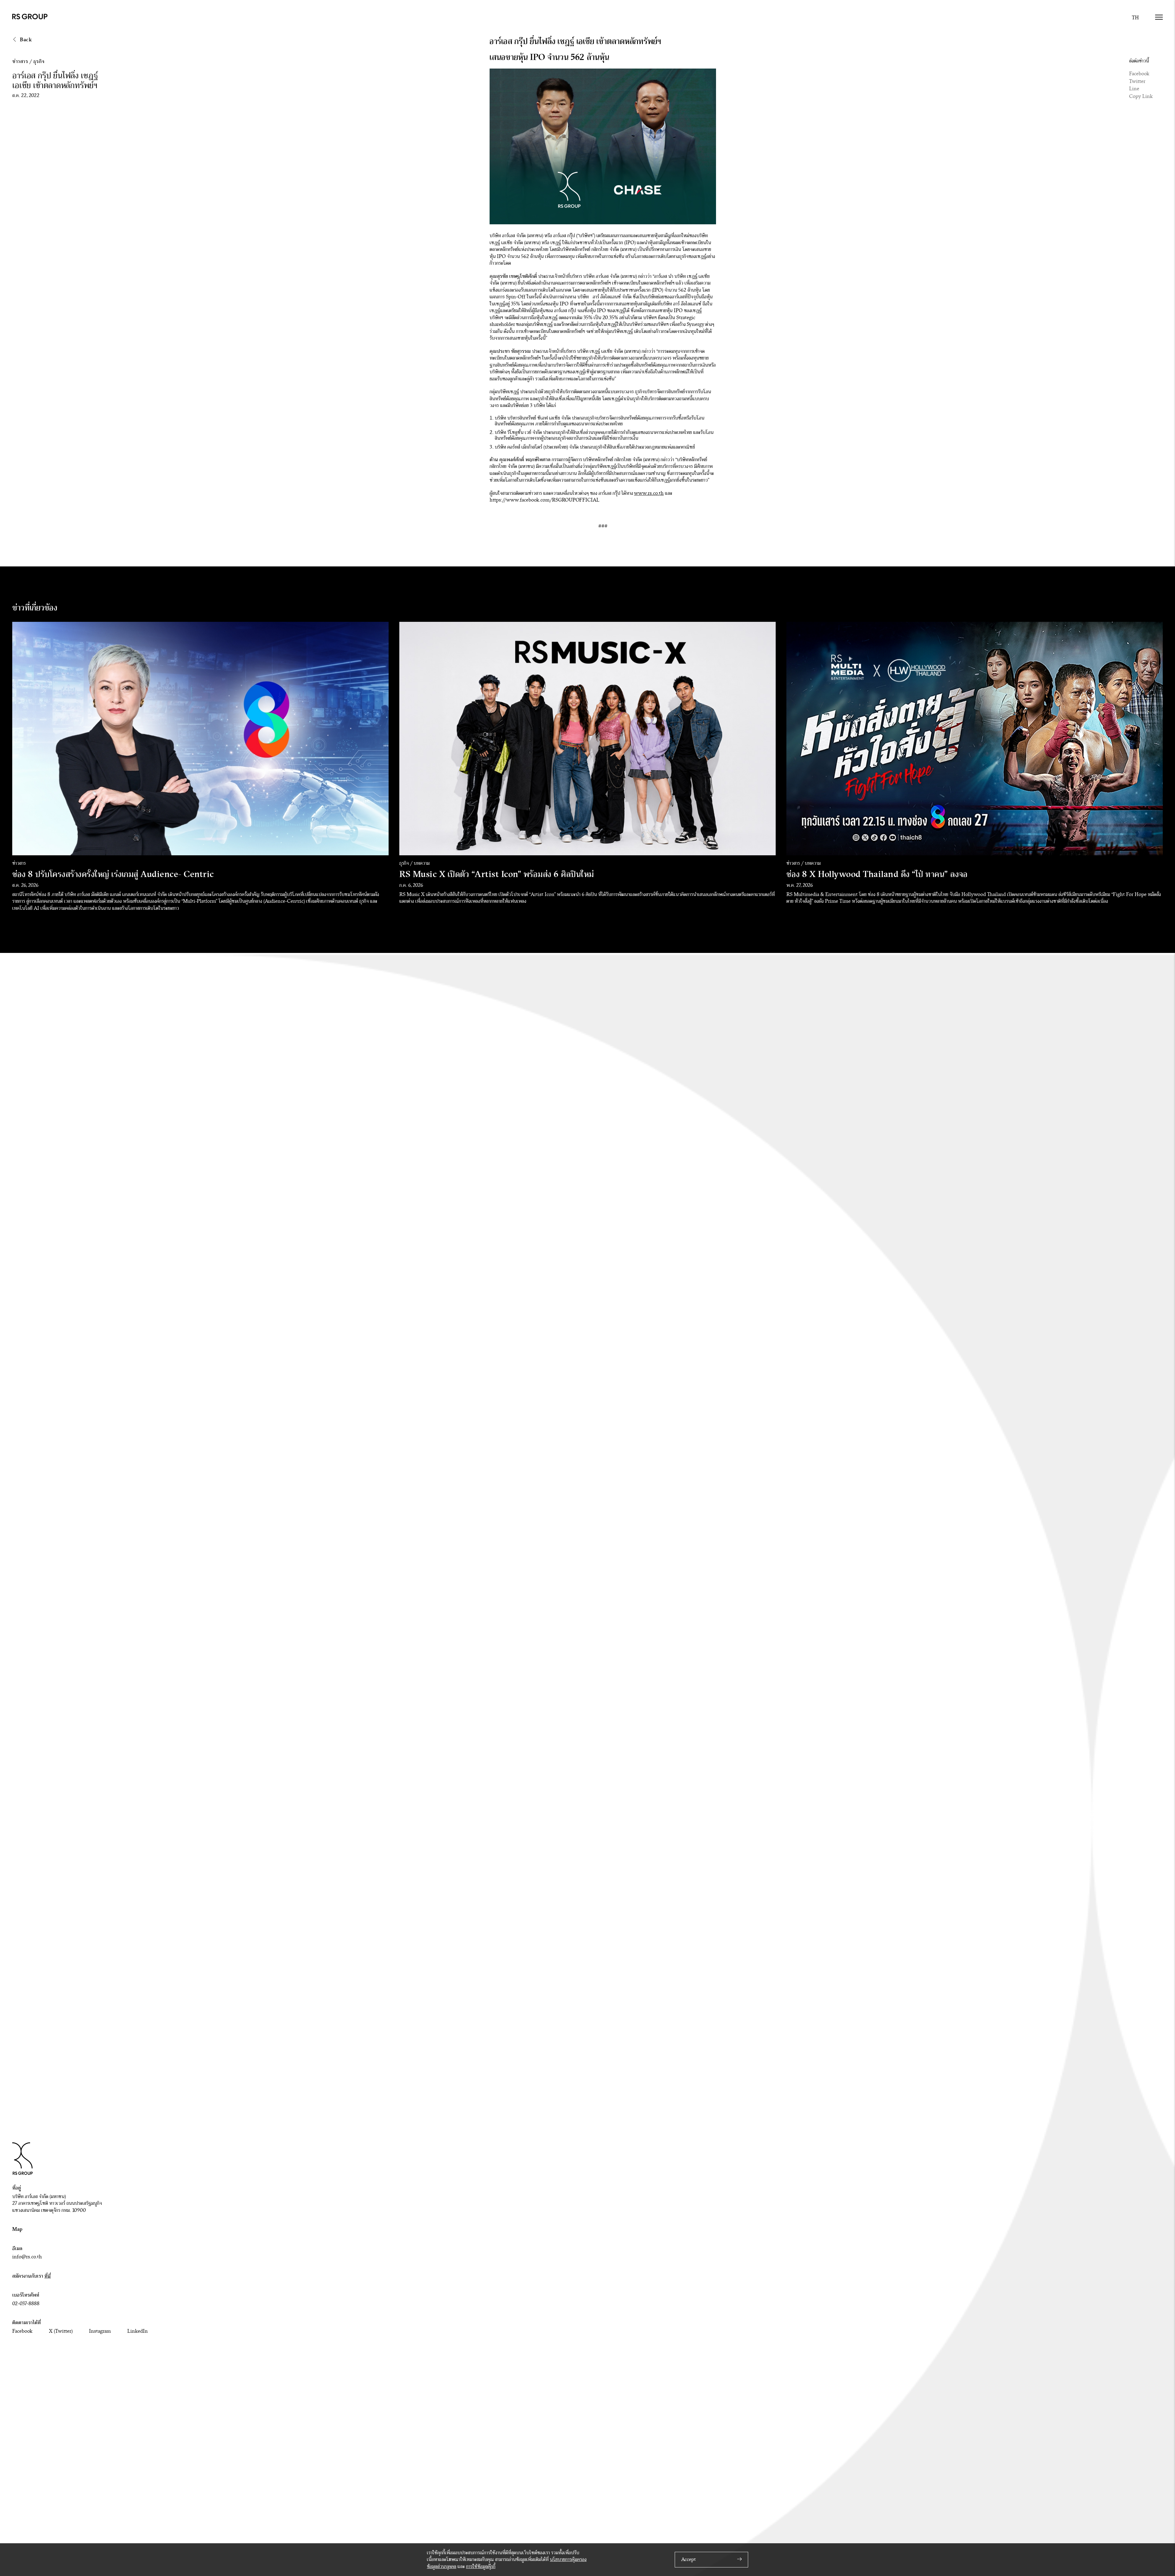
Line (1134, 89)
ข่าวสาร (20, 61)
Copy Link (1141, 96)
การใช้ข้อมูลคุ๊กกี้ (481, 2567)
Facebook (1139, 74)
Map (17, 2229)
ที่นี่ (48, 2276)
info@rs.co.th (27, 2257)
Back (25, 40)
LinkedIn (138, 2331)
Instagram (100, 2331)
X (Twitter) (61, 2331)
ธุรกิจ (39, 61)
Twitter (1137, 81)
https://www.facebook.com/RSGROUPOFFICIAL (545, 500)
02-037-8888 (26, 2304)
